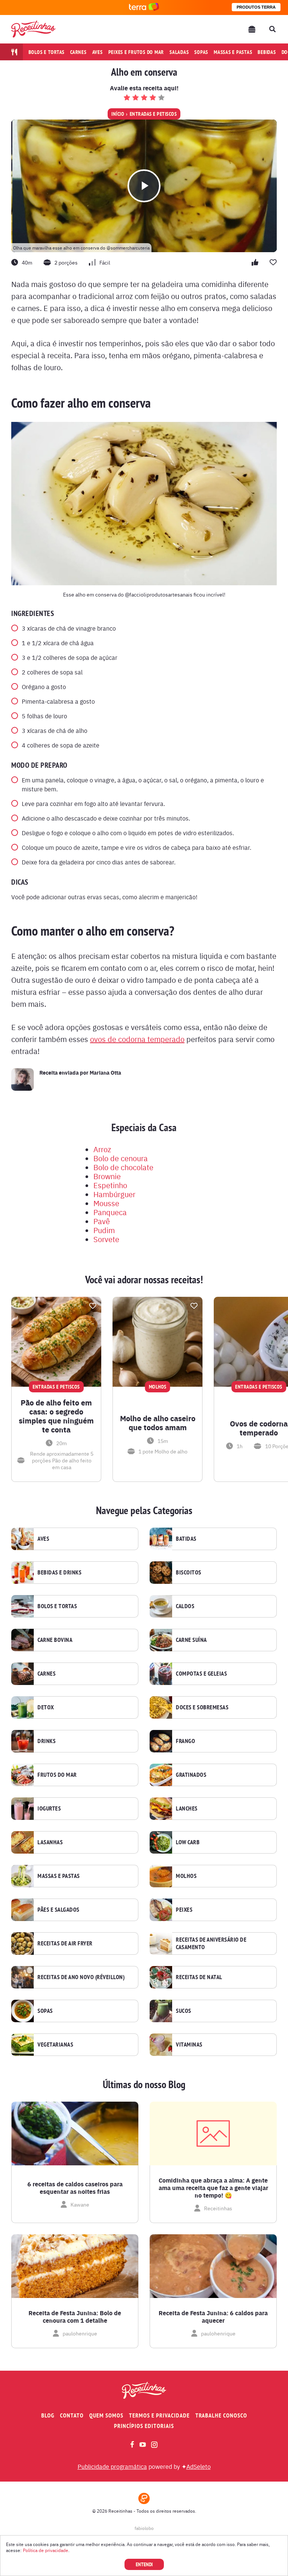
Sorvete (106, 1239)
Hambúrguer (114, 1194)
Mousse (106, 1203)
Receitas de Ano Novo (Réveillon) (81, 1977)
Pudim (104, 1230)
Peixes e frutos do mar (136, 52)
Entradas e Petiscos (153, 114)
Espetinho (110, 1185)
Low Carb (188, 1842)
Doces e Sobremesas (202, 1707)
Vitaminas (189, 2045)
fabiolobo (144, 2528)
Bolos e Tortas (57, 1606)
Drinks (46, 1741)
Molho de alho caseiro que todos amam (158, 1423)
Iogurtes (49, 1809)
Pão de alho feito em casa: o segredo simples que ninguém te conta (56, 1416)
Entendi (144, 2564)
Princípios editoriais (144, 2426)
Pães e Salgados (58, 1910)
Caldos (185, 1606)
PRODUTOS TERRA (256, 7)
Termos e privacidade (159, 2415)
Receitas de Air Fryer (65, 1944)
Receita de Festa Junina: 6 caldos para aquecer (213, 2317)
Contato (72, 2415)
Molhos (186, 1876)
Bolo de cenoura (121, 1158)
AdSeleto (199, 2466)
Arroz (102, 1149)
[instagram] (154, 2445)
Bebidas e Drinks (59, 1573)
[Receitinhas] (33, 29)
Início (118, 114)
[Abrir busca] (272, 29)
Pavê (102, 1221)
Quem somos (106, 2415)
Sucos (184, 2011)
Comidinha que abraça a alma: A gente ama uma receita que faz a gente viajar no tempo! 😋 (213, 2188)
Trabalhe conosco (221, 2415)
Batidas (186, 1539)
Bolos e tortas (47, 52)
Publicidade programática (112, 2466)
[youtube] (143, 2444)
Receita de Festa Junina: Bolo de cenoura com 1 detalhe (75, 2317)
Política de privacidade (46, 2550)
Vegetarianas (55, 2045)
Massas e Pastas (59, 1876)
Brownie (107, 1176)
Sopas (201, 52)
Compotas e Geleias (201, 1674)
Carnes (78, 52)
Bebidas (267, 52)
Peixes (184, 1910)
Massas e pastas (233, 52)
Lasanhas (50, 1842)
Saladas (179, 52)
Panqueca (110, 1212)
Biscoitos (189, 1573)
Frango (185, 1741)
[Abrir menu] (252, 29)
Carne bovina (55, 1640)
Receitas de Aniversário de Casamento (211, 1944)
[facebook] (132, 2444)
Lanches (187, 1809)
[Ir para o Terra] (144, 7)
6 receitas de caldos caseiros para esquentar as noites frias (75, 2188)
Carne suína (191, 1640)
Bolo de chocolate (123, 1167)
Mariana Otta (105, 1072)
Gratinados (191, 1775)
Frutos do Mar (57, 1775)
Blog (48, 2415)
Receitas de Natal (199, 1977)
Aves (97, 52)
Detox (46, 1707)
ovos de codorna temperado (137, 1039)
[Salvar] (93, 1306)
